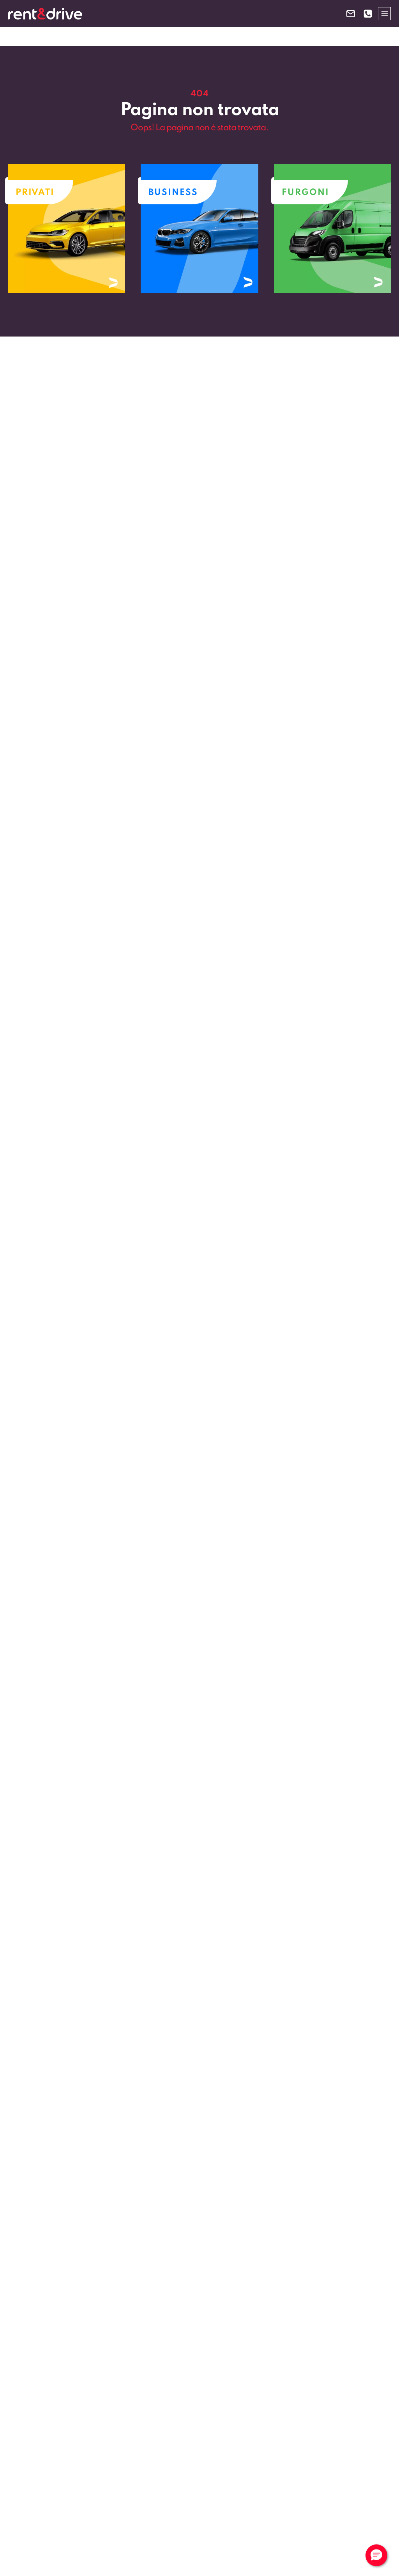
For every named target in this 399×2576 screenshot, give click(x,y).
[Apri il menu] (384, 13)
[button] (376, 2555)
